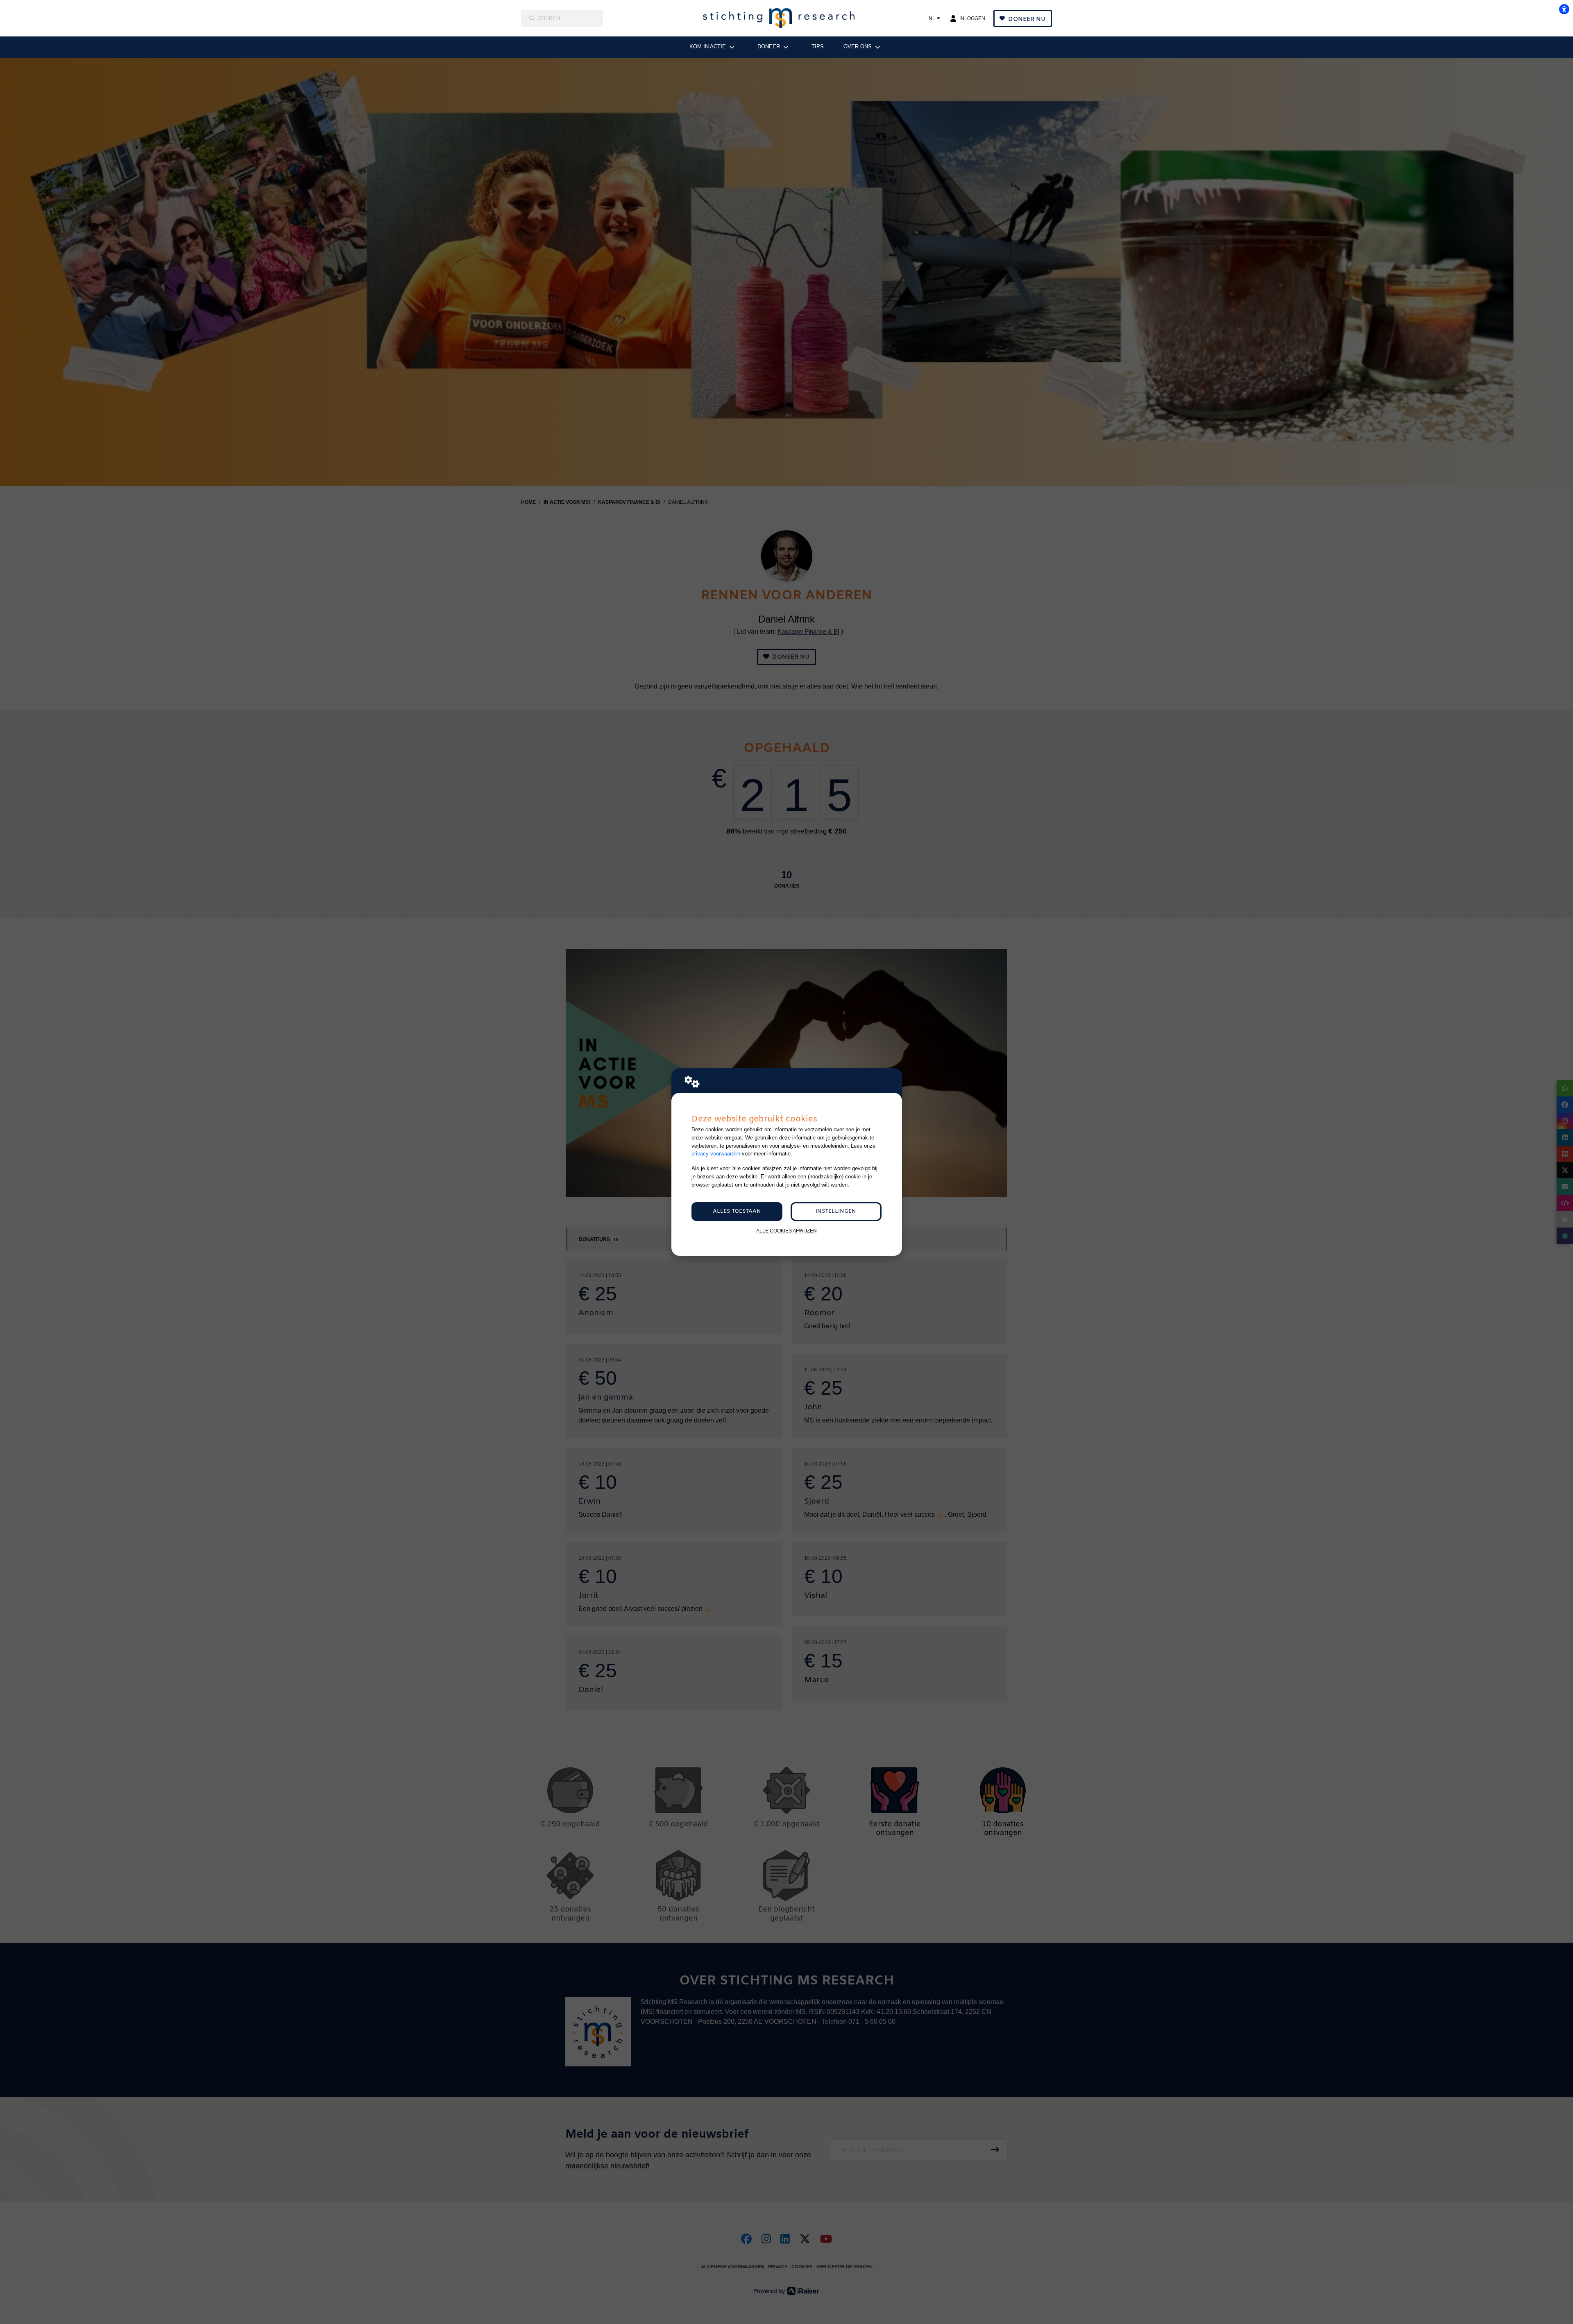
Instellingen (836, 1211)
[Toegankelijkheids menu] (1564, 9)
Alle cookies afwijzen (786, 1231)
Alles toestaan (737, 1211)
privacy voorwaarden (716, 1154)
